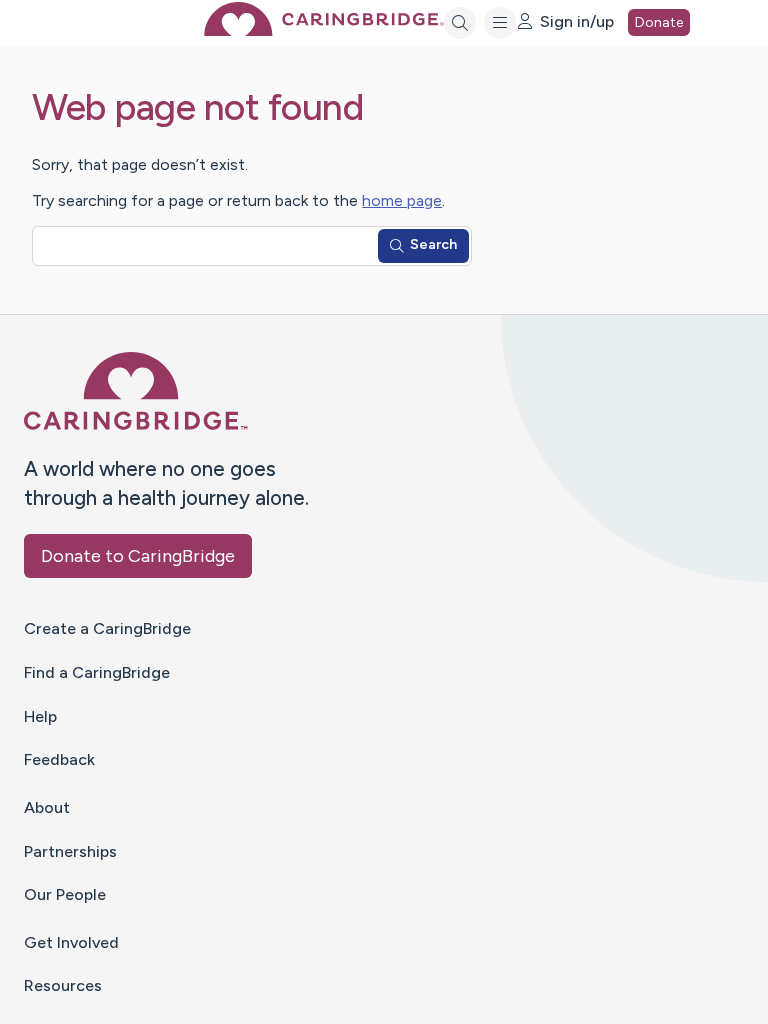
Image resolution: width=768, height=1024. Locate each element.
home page (402, 200)
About (47, 807)
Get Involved (71, 942)
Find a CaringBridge (97, 672)
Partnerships (70, 851)
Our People (65, 894)
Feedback (59, 759)
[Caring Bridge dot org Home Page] (324, 30)
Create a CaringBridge (107, 628)
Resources (63, 985)
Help (40, 716)
